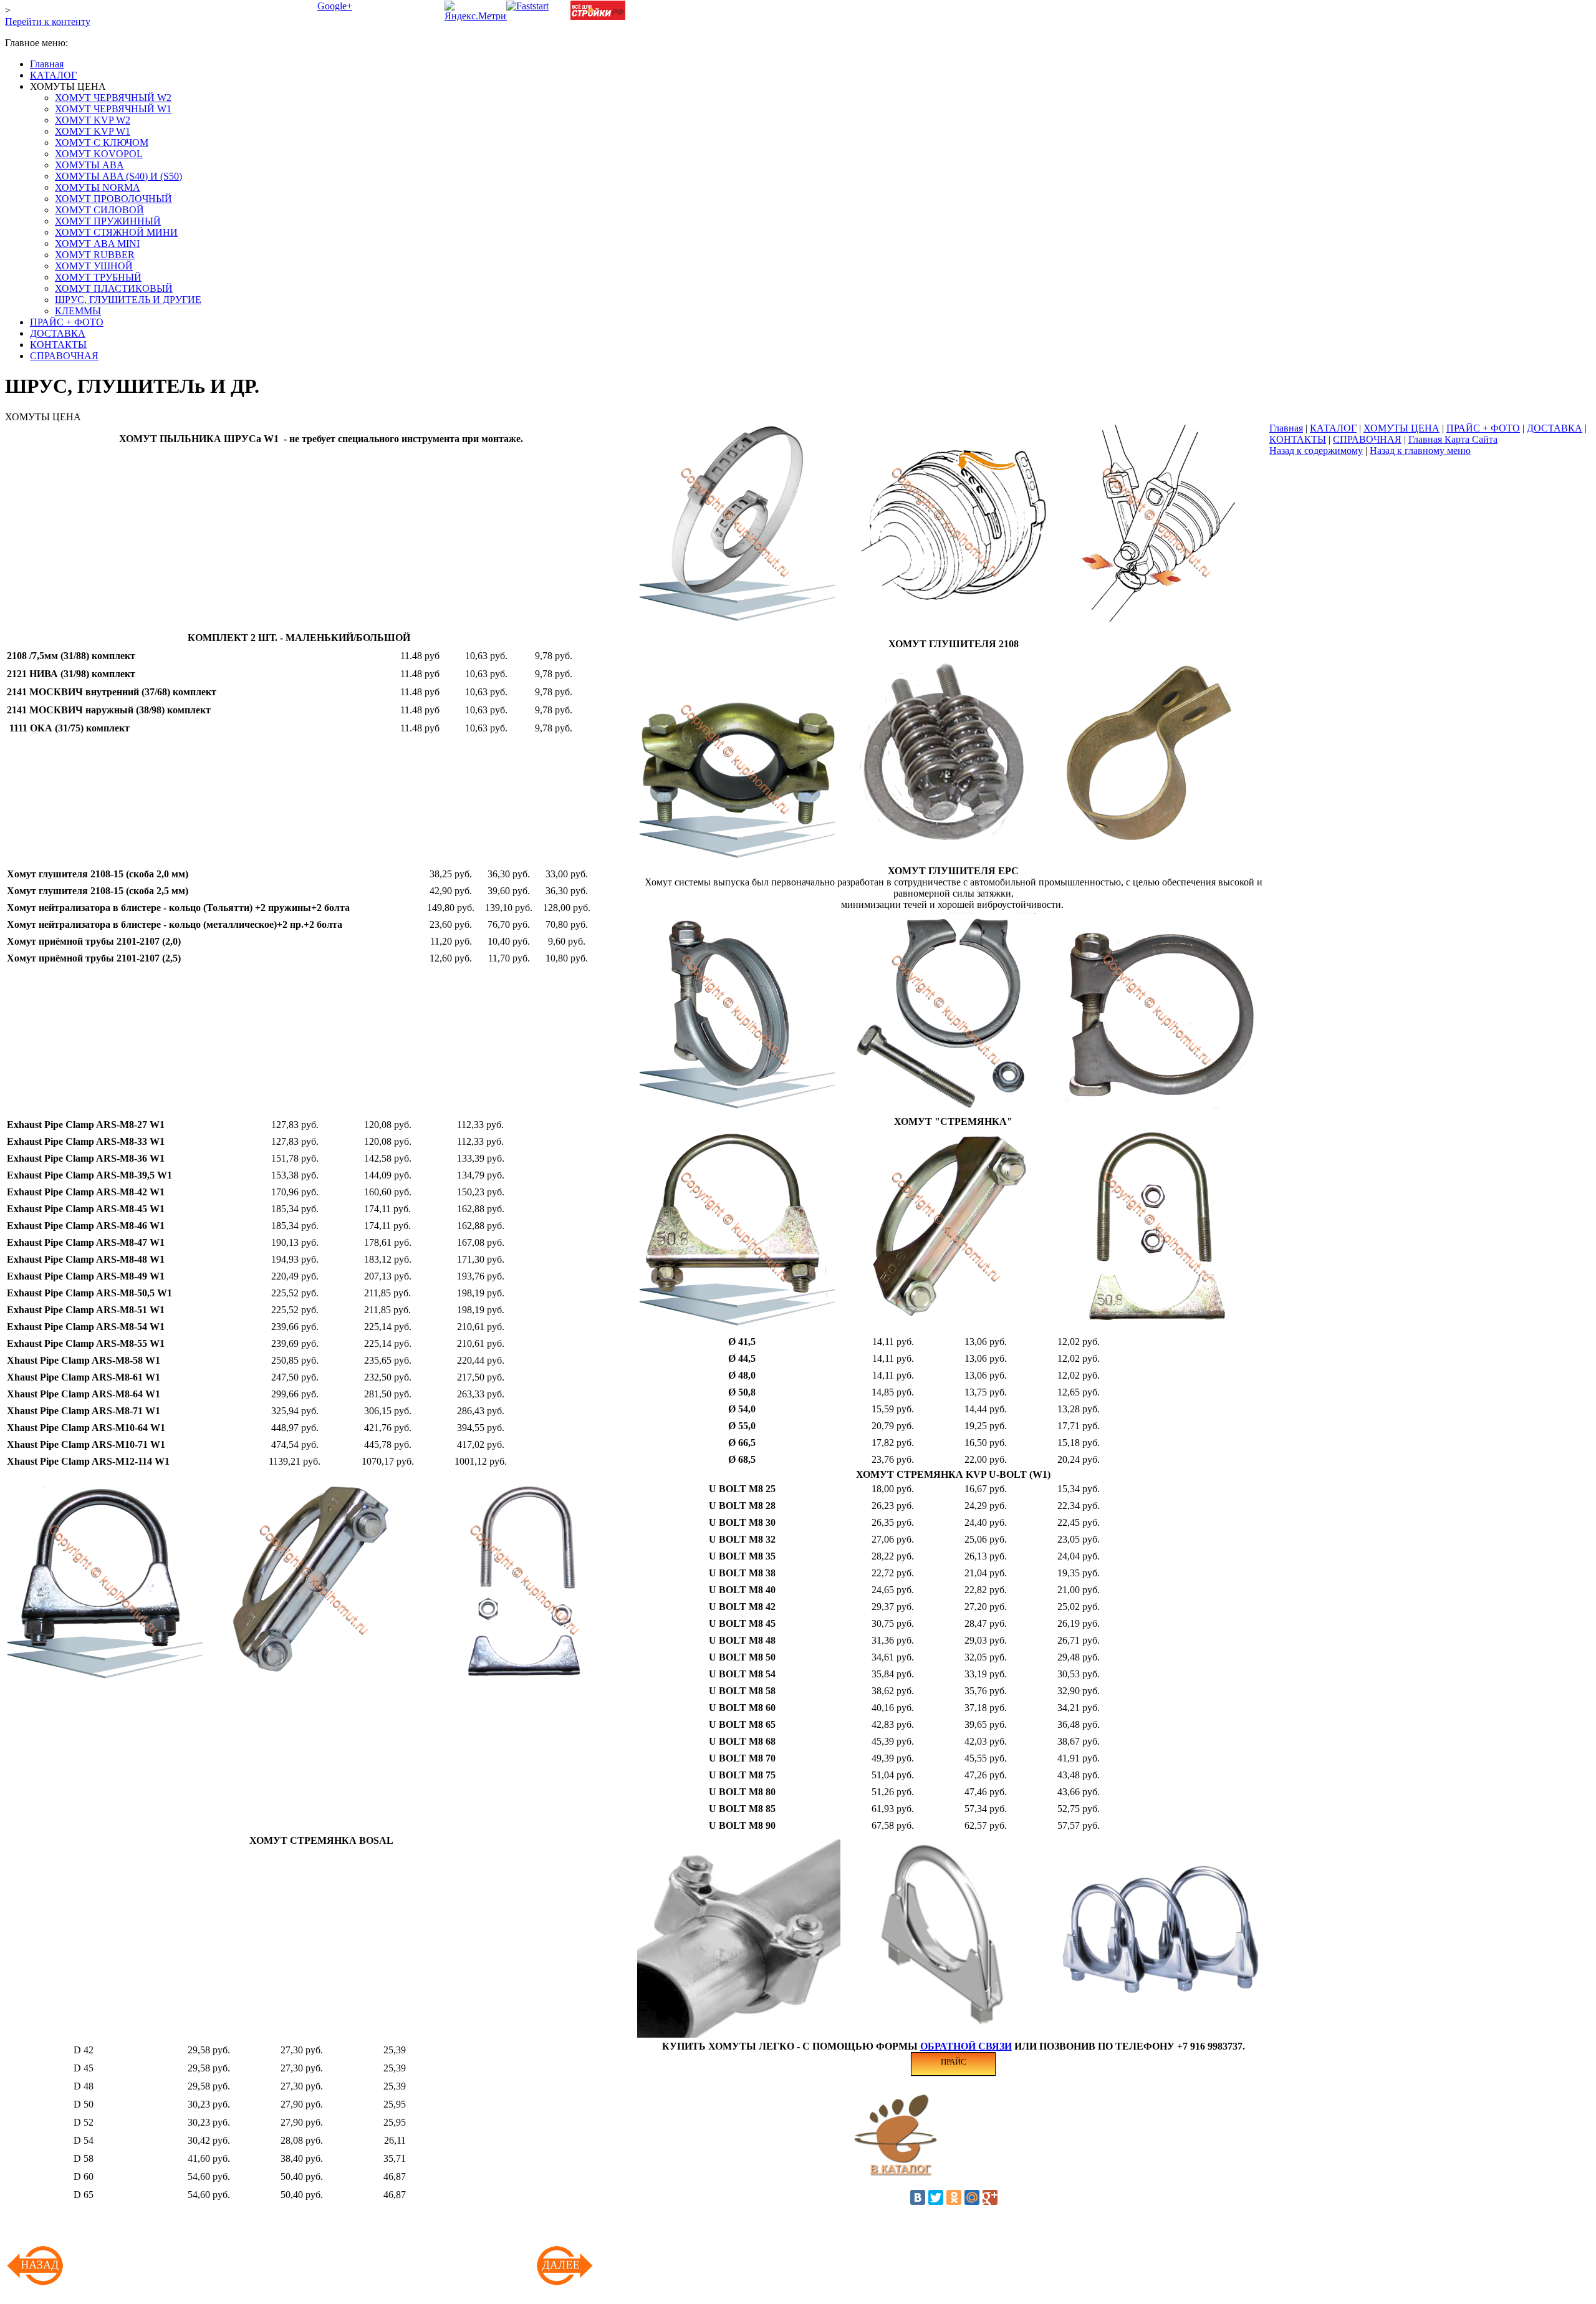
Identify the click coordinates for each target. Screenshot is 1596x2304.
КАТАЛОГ (1333, 428)
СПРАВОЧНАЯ (1367, 439)
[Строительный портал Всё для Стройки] (598, 17)
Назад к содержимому (1316, 451)
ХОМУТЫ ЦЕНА (1401, 428)
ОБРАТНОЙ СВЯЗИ (966, 2046)
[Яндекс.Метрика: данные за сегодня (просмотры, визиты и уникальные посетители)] (480, 11)
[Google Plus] (990, 2197)
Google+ (335, 6)
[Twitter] (936, 2197)
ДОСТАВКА (1555, 428)
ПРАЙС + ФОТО (1483, 428)
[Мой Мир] (972, 2197)
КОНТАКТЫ (1298, 439)
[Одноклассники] (954, 2197)
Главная (1286, 428)
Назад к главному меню (1420, 451)
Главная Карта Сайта (1453, 439)
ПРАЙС (954, 2062)
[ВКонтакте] (918, 2197)
